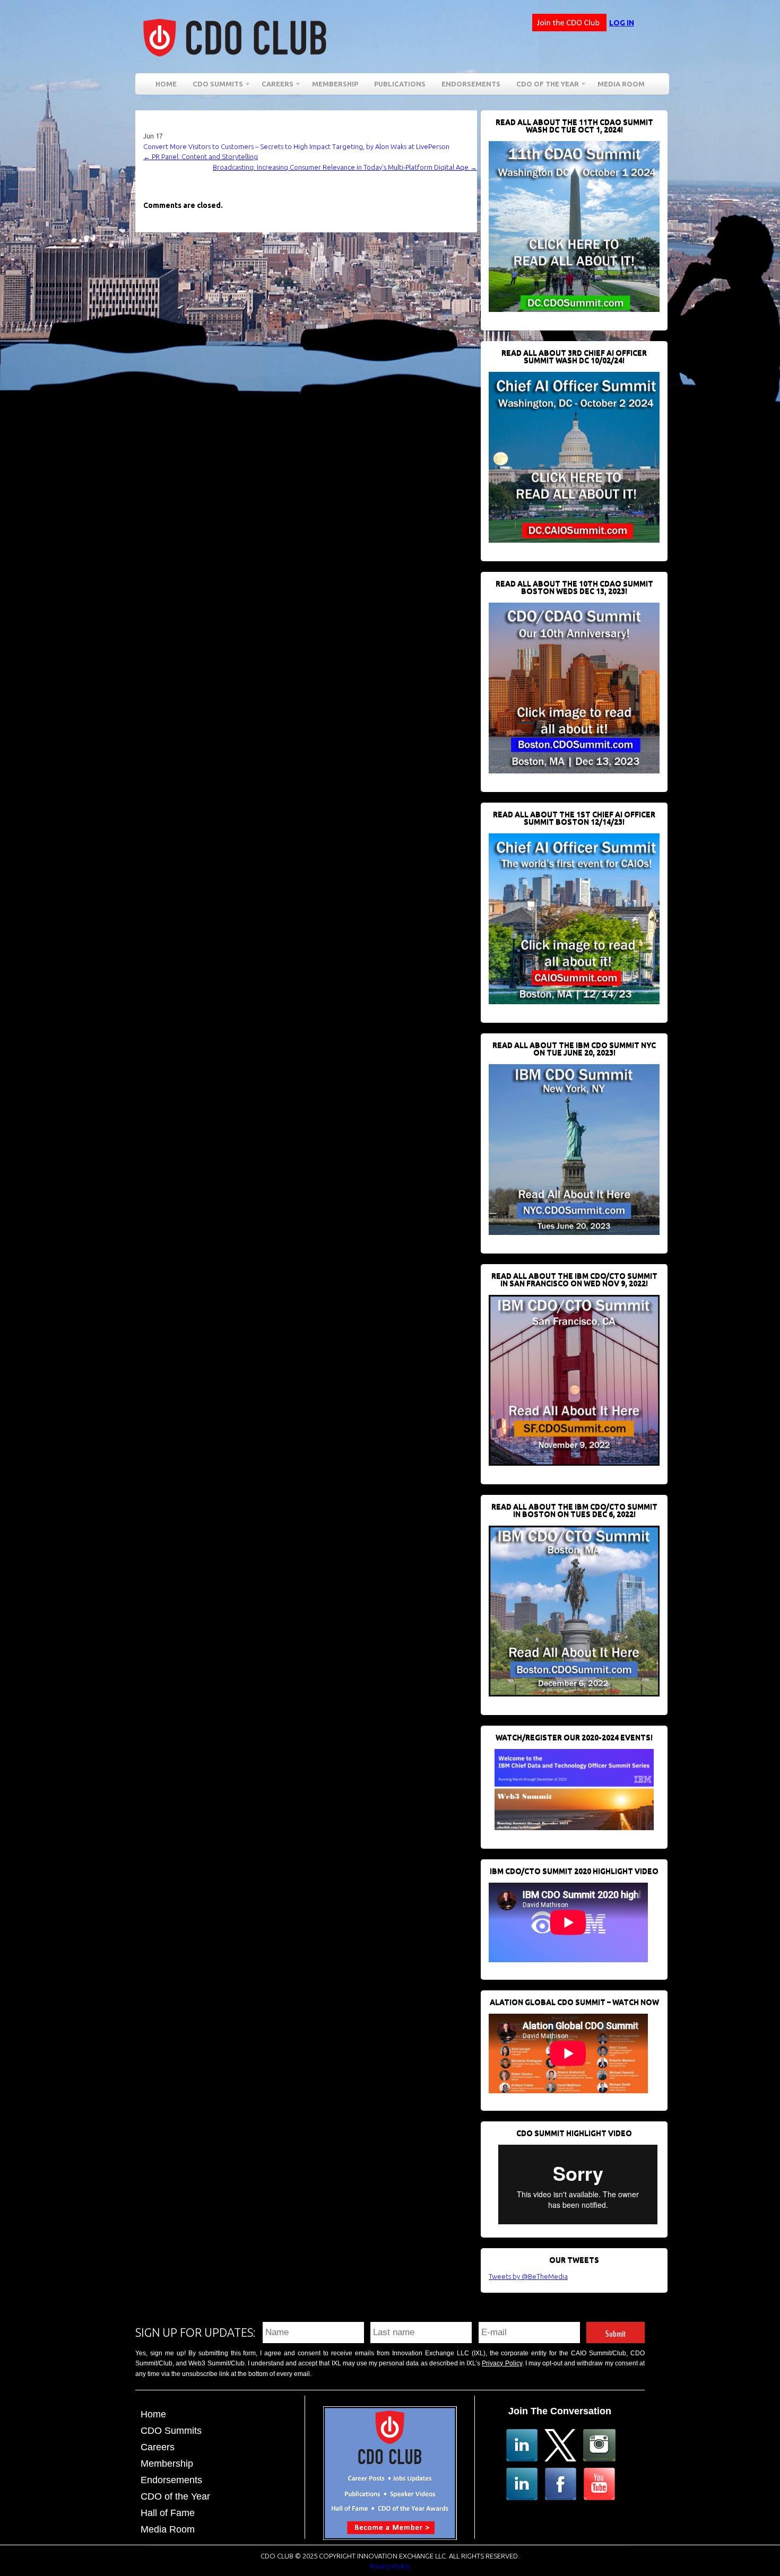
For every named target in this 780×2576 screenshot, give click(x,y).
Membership (335, 84)
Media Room (621, 84)
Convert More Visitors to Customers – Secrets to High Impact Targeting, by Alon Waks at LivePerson (296, 146)
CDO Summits (171, 2431)
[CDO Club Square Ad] (390, 2537)
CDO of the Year (544, 86)
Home (166, 84)
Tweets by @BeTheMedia (528, 2276)
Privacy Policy (502, 2363)
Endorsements (471, 84)
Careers (274, 86)
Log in (622, 23)
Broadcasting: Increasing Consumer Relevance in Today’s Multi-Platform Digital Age (345, 167)
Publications (400, 84)
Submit (616, 2332)
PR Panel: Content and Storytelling (201, 156)
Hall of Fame (168, 2513)
